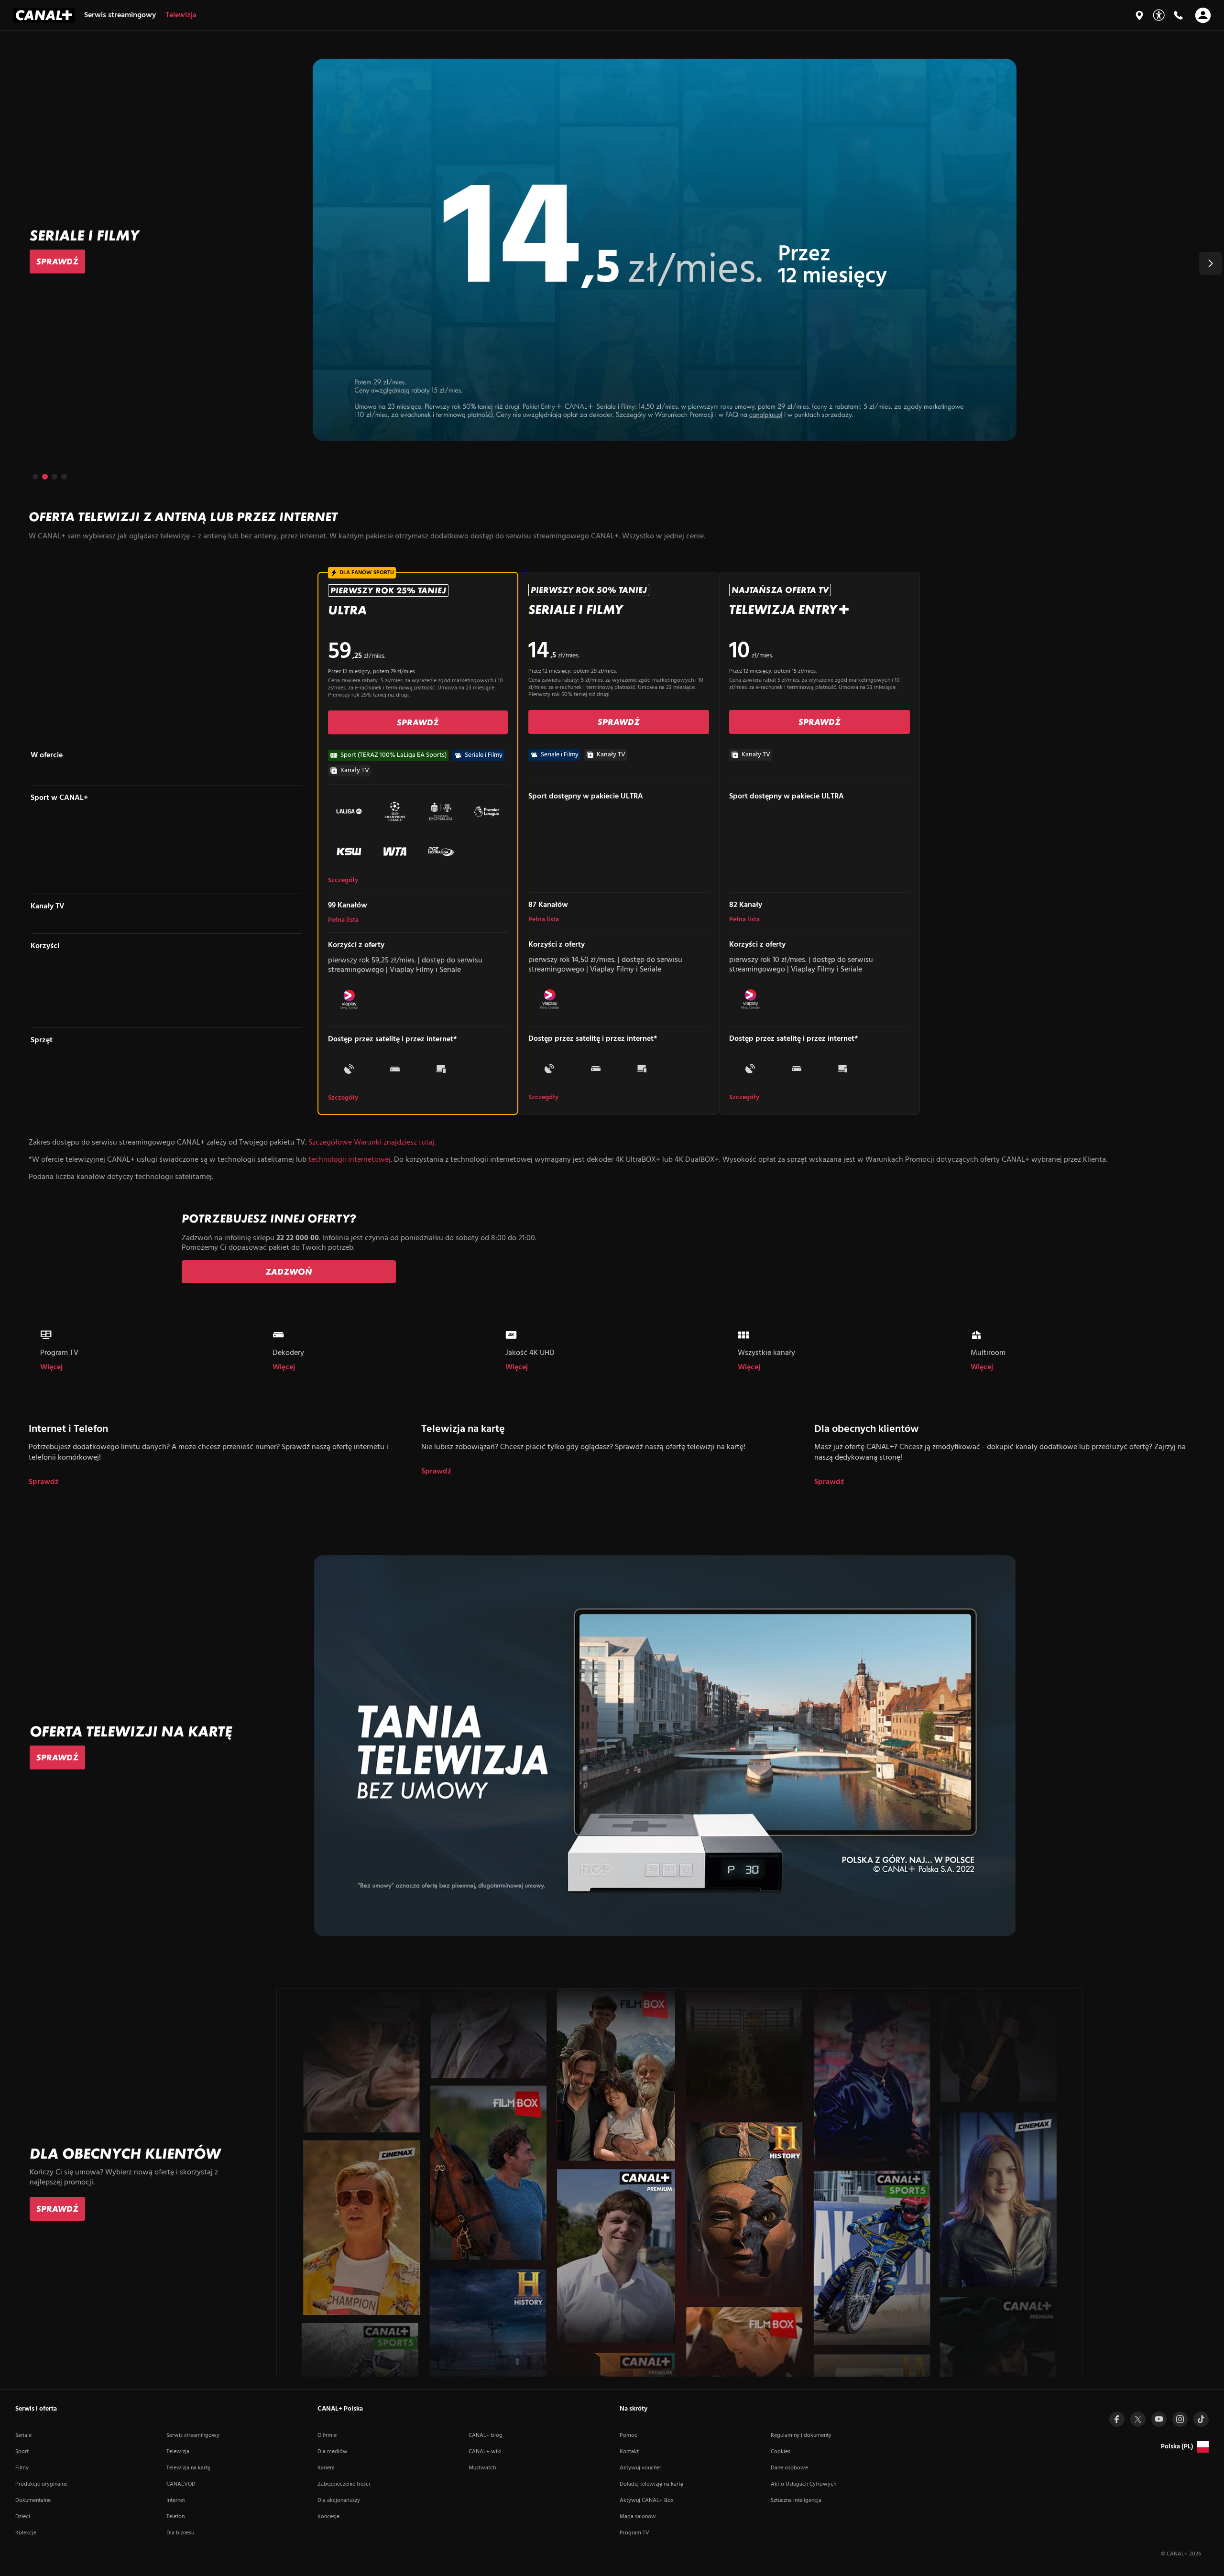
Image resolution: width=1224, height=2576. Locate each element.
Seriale (23, 2435)
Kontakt (629, 2452)
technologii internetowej (350, 1160)
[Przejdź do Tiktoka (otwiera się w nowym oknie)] (1201, 2419)
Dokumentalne (33, 2500)
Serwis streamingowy (193, 2435)
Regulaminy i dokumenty (801, 2435)
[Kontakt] (1178, 15)
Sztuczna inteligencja (796, 2500)
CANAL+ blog (486, 2435)
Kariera (326, 2468)
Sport (22, 2452)
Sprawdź (44, 1482)
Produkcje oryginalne (41, 2484)
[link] (57, 262)
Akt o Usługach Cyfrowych (803, 2484)
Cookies (781, 2452)
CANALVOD (181, 2484)
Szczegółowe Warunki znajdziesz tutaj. (372, 1143)
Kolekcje (26, 2533)
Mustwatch (482, 2468)
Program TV (634, 2533)
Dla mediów (333, 2452)
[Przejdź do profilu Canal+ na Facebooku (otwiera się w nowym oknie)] (1117, 2419)
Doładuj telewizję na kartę (651, 2484)
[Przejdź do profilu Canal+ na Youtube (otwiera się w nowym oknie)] (1159, 2419)
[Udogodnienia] (1159, 15)
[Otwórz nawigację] (1203, 15)
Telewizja (178, 2452)
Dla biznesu (180, 2533)
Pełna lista (343, 920)
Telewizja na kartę (188, 2468)
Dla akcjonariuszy (339, 2500)
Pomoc (628, 2435)
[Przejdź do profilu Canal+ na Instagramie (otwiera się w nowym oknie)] (1180, 2419)
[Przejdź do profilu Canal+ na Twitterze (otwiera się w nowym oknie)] (1138, 2419)
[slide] (612, 250)
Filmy (22, 2468)
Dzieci (23, 2517)
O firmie (327, 2435)
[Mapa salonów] (1139, 15)
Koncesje (328, 2517)
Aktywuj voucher (640, 2468)
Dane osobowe (789, 2468)
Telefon (175, 2517)
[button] (1211, 263)
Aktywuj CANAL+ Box (647, 2500)
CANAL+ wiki (485, 2452)
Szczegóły (343, 881)
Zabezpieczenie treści (344, 2484)
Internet (176, 2500)
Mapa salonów (638, 2517)
